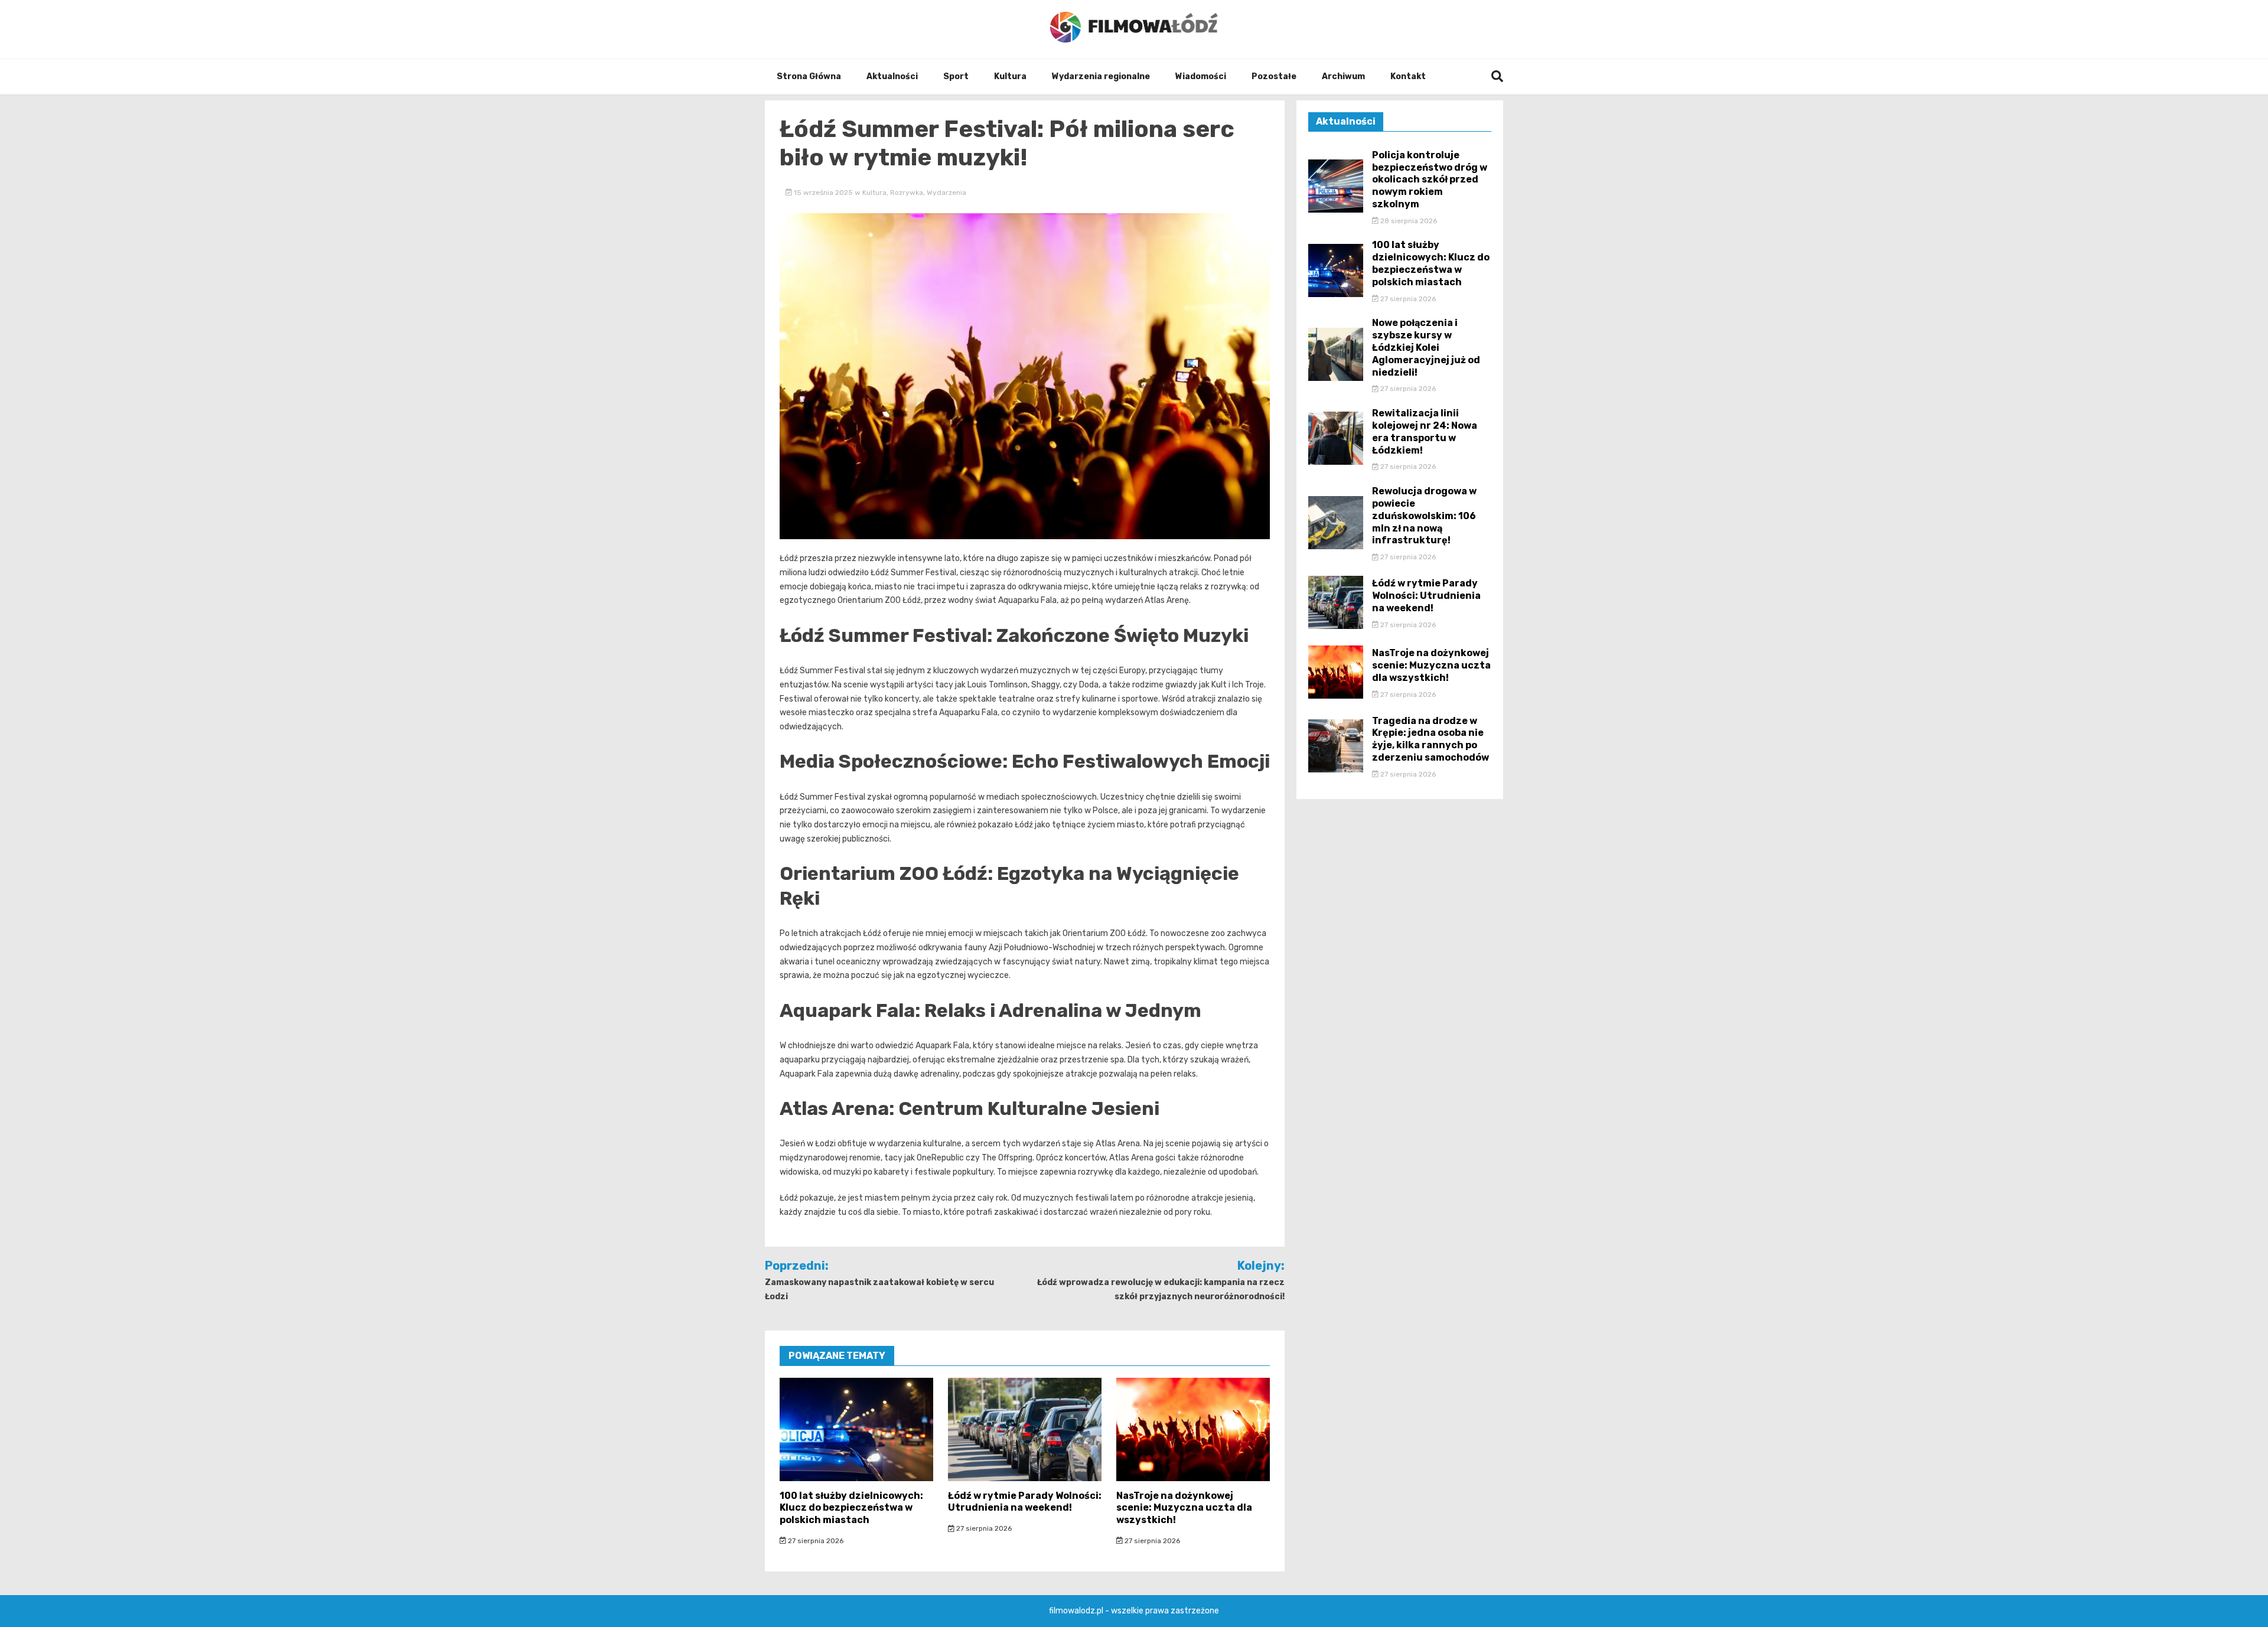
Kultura (1010, 76)
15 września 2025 (823, 193)
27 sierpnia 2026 (815, 1541)
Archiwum (1343, 76)
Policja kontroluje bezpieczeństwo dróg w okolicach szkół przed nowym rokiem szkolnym (1430, 180)
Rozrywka (907, 193)
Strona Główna (809, 76)
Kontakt (1408, 76)
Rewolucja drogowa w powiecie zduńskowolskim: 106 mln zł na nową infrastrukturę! (1424, 516)
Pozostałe (1274, 76)
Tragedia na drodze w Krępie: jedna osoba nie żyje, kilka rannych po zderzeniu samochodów (1430, 739)
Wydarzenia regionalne (1101, 76)
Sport (956, 76)
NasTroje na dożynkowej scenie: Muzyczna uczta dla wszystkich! (1184, 1508)
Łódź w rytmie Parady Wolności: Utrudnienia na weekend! (1025, 1502)
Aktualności (892, 76)
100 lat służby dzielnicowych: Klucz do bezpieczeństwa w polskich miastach (851, 1508)
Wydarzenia (946, 193)
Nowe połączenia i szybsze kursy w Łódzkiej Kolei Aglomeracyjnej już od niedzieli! (1426, 347)
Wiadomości (1201, 76)
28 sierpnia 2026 (1408, 221)
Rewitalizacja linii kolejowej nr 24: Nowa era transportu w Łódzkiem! (1425, 431)
